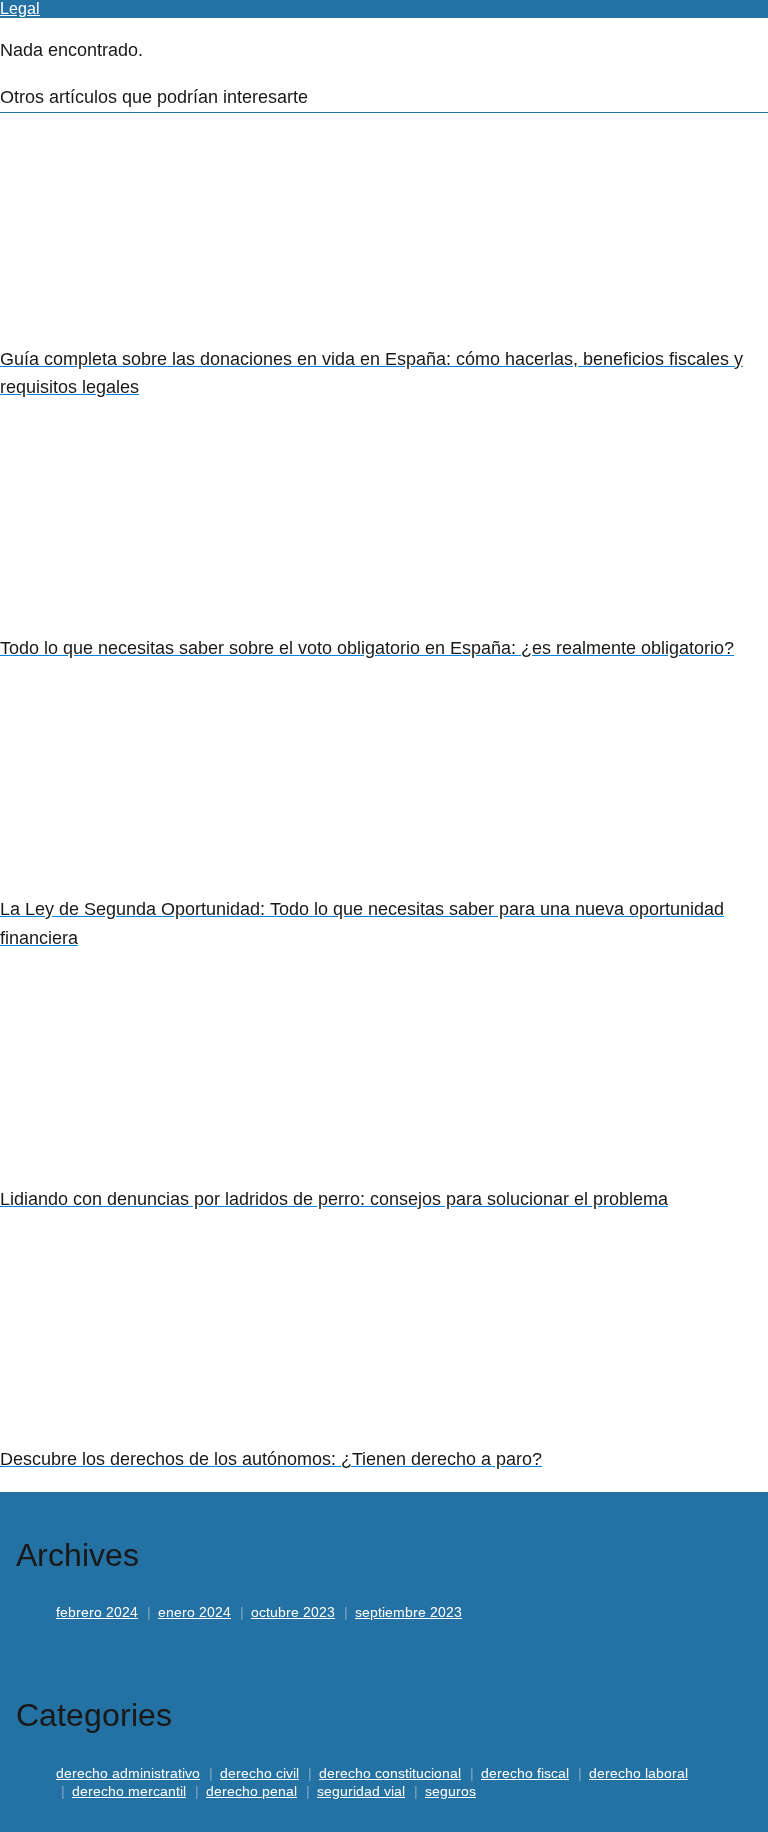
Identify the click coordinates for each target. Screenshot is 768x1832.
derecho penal (251, 1791)
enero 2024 (194, 1612)
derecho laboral (638, 1773)
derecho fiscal (525, 1773)
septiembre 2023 (408, 1612)
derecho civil (259, 1773)
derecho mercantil (129, 1791)
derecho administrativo (128, 1773)
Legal (20, 8)
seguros (450, 1791)
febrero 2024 (97, 1612)
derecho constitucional (390, 1773)
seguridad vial (361, 1791)
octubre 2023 (293, 1612)
